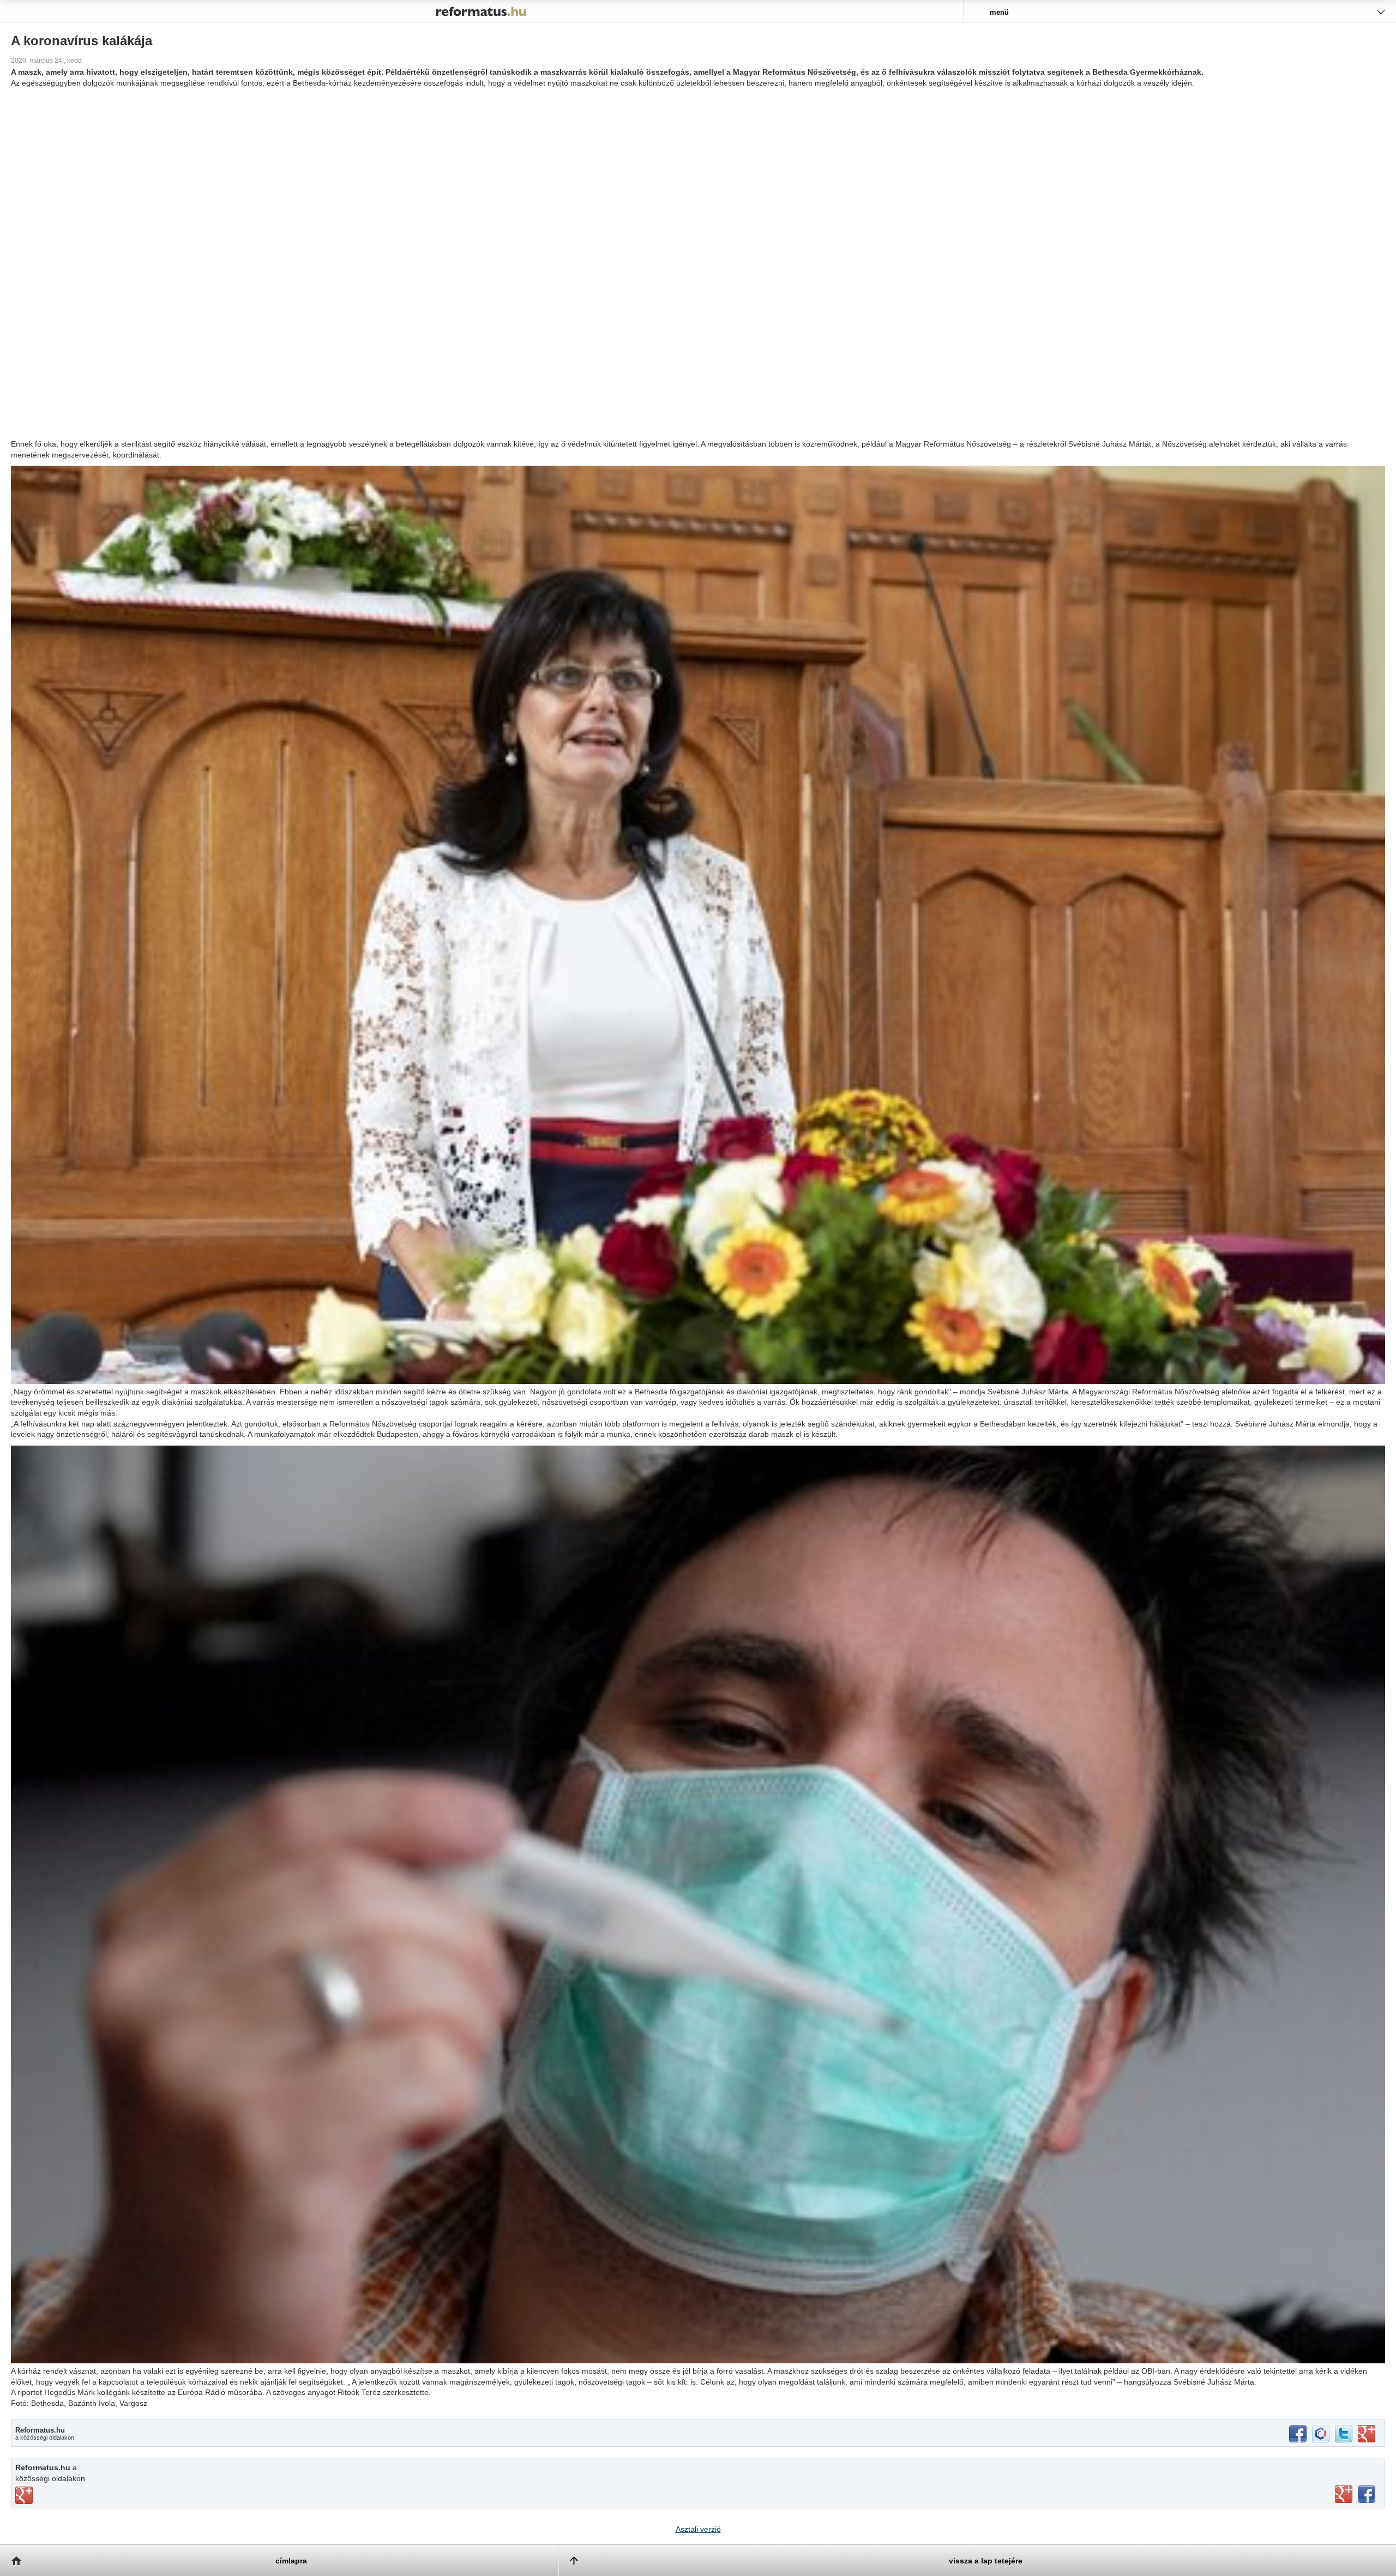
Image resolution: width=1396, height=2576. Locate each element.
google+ (1367, 2434)
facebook (1298, 2434)
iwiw (1321, 2434)
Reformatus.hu (482, 11)
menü (999, 12)
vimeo (24, 2495)
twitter (1344, 2434)
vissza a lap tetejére (986, 2561)
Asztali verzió (698, 2529)
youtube (1344, 2494)
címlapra (291, 2561)
